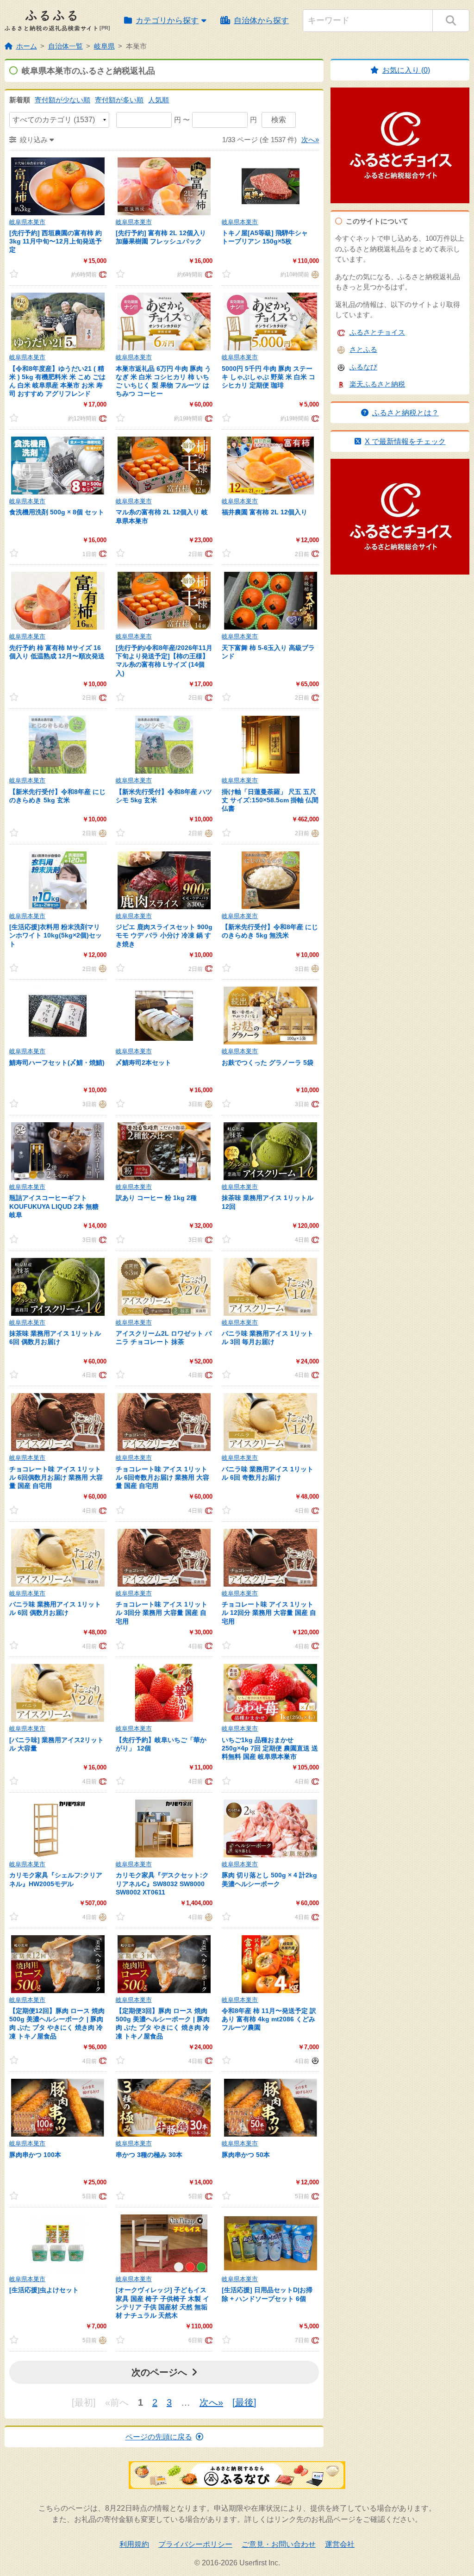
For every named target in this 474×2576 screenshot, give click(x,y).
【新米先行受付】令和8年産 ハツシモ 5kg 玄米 (164, 796)
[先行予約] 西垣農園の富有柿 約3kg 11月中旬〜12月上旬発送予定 (56, 241)
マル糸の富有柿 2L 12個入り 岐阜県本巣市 (162, 516)
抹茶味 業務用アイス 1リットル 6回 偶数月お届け (55, 1338)
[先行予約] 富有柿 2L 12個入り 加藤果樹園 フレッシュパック (161, 237)
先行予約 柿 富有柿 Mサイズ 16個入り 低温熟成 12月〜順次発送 (57, 652)
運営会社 (340, 2544)
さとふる (363, 349)
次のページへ (159, 2372)
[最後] (244, 2402)
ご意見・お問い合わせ (279, 2544)
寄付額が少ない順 (62, 100)
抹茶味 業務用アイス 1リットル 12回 (268, 1202)
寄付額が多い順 (119, 100)
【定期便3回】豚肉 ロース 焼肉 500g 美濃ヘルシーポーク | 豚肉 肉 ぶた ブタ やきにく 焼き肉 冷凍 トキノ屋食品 (163, 2023)
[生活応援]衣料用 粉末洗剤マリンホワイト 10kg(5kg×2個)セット (56, 935)
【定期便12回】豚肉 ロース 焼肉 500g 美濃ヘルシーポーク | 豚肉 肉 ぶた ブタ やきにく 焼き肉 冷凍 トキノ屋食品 (57, 2023)
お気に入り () (406, 70)
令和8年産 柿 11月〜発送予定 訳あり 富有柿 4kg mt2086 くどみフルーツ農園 (269, 2019)
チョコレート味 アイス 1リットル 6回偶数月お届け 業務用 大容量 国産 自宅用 (56, 1477)
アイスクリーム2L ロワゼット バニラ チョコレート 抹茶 (164, 1338)
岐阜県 (104, 46)
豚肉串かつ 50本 (246, 2155)
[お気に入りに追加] (22, 274)
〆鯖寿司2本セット (143, 1063)
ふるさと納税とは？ (405, 413)
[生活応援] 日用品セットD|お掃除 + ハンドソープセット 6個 (267, 2294)
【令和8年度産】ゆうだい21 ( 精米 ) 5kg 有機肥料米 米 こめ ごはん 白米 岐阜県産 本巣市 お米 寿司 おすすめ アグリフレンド (57, 381)
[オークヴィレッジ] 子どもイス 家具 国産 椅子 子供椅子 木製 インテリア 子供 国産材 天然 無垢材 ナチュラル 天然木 (162, 2303)
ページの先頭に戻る (159, 2437)
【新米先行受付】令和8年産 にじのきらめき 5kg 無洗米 (270, 931)
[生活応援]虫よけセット (44, 2290)
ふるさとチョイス (377, 332)
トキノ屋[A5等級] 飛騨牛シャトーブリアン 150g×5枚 (265, 237)
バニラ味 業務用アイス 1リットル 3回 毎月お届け (268, 1338)
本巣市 (136, 46)
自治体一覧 (65, 46)
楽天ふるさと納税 (377, 384)
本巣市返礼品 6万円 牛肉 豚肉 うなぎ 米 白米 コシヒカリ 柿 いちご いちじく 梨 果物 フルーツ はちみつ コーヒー (163, 381)
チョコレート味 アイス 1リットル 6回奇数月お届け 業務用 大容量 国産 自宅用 (162, 1477)
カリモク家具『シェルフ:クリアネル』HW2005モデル (56, 1879)
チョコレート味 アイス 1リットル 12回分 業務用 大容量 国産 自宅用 (269, 1613)
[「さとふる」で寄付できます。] (314, 274)
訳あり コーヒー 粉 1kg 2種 (156, 1198)
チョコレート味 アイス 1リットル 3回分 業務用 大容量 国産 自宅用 (162, 1613)
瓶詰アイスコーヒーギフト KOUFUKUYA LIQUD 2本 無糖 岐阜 (54, 1206)
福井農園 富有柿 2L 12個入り (265, 512)
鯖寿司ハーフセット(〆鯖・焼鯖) (57, 1063)
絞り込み (34, 140)
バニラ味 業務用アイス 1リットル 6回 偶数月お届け (55, 1608)
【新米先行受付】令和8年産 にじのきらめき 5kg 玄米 (57, 796)
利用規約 (134, 2544)
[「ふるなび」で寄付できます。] (314, 2060)
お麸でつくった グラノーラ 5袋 (268, 1063)
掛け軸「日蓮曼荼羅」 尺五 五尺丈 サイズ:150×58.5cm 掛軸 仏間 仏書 (270, 800)
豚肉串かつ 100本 (35, 2155)
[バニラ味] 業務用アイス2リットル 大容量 (56, 1744)
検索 (279, 120)
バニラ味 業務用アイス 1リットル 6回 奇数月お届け (268, 1473)
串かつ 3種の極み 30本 (149, 2155)
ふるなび (363, 367)
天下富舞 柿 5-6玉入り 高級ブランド (268, 652)
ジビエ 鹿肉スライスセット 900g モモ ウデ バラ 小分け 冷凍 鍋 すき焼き (164, 935)
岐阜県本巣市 (27, 222)
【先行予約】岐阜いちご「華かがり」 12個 (161, 1744)
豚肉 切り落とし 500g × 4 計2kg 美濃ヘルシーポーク (269, 1879)
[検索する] (451, 21)
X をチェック (405, 441)
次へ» (310, 140)
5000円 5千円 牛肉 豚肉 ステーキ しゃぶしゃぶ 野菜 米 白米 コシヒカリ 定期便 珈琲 (268, 377)
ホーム (27, 46)
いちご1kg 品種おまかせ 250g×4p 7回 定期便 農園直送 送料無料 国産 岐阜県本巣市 (270, 1748)
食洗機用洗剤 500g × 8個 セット (57, 512)
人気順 (159, 100)
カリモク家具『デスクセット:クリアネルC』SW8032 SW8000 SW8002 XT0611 (162, 1883)
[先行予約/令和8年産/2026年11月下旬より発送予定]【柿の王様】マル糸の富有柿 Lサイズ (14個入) (164, 660)
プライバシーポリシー (195, 2544)
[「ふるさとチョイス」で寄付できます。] (102, 274)
